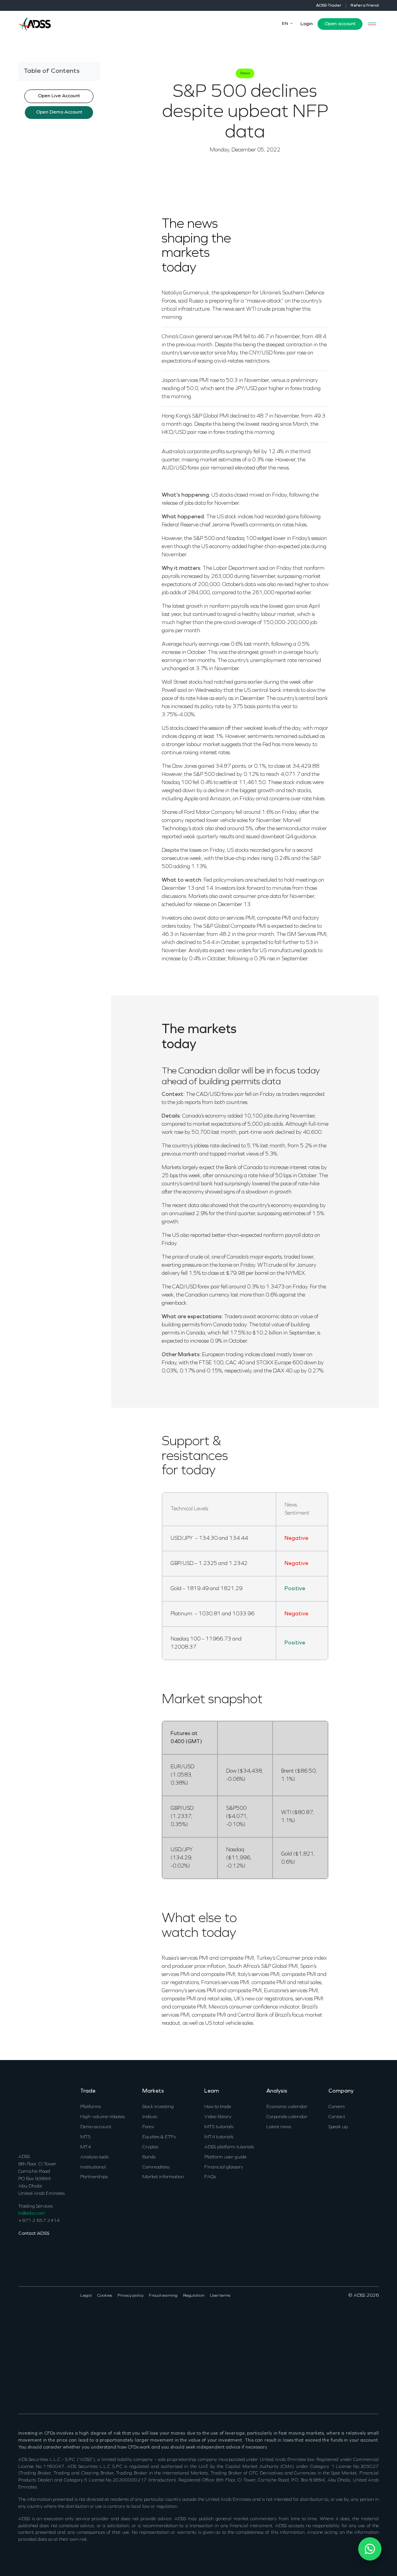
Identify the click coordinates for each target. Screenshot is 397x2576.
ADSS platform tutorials (229, 2147)
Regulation (194, 2296)
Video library (218, 2117)
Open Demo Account (59, 112)
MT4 (85, 2147)
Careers (337, 2107)
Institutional (93, 2167)
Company (341, 2091)
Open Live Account (59, 96)
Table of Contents (52, 71)
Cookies (105, 2296)
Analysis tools (94, 2157)
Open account (340, 24)
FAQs (210, 2177)
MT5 (85, 2137)
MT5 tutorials (219, 2127)
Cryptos (150, 2147)
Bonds (149, 2157)
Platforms (91, 2107)
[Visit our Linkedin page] (41, 2321)
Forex (148, 2127)
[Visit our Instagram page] (60, 2321)
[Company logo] (35, 23)
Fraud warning (163, 2296)
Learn (212, 2091)
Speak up (338, 2127)
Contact (337, 2117)
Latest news (279, 2127)
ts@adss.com (32, 2213)
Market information (163, 2177)
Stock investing (158, 2107)
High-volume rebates (103, 2117)
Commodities (156, 2167)
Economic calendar (287, 2107)
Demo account (96, 2127)
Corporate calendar (287, 2117)
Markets (153, 2091)
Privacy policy (130, 2296)
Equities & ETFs (159, 2137)
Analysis (277, 2091)
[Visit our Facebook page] (22, 2321)
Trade (88, 2091)
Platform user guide (225, 2157)
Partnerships (94, 2177)
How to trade (218, 2107)
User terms (220, 2296)
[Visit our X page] (32, 2321)
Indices (150, 2117)
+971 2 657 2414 (39, 2221)
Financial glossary (224, 2167)
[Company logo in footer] (35, 2116)
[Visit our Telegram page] (22, 2379)
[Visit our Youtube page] (50, 2321)
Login (307, 24)
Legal (86, 2296)
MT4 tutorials (219, 2137)
